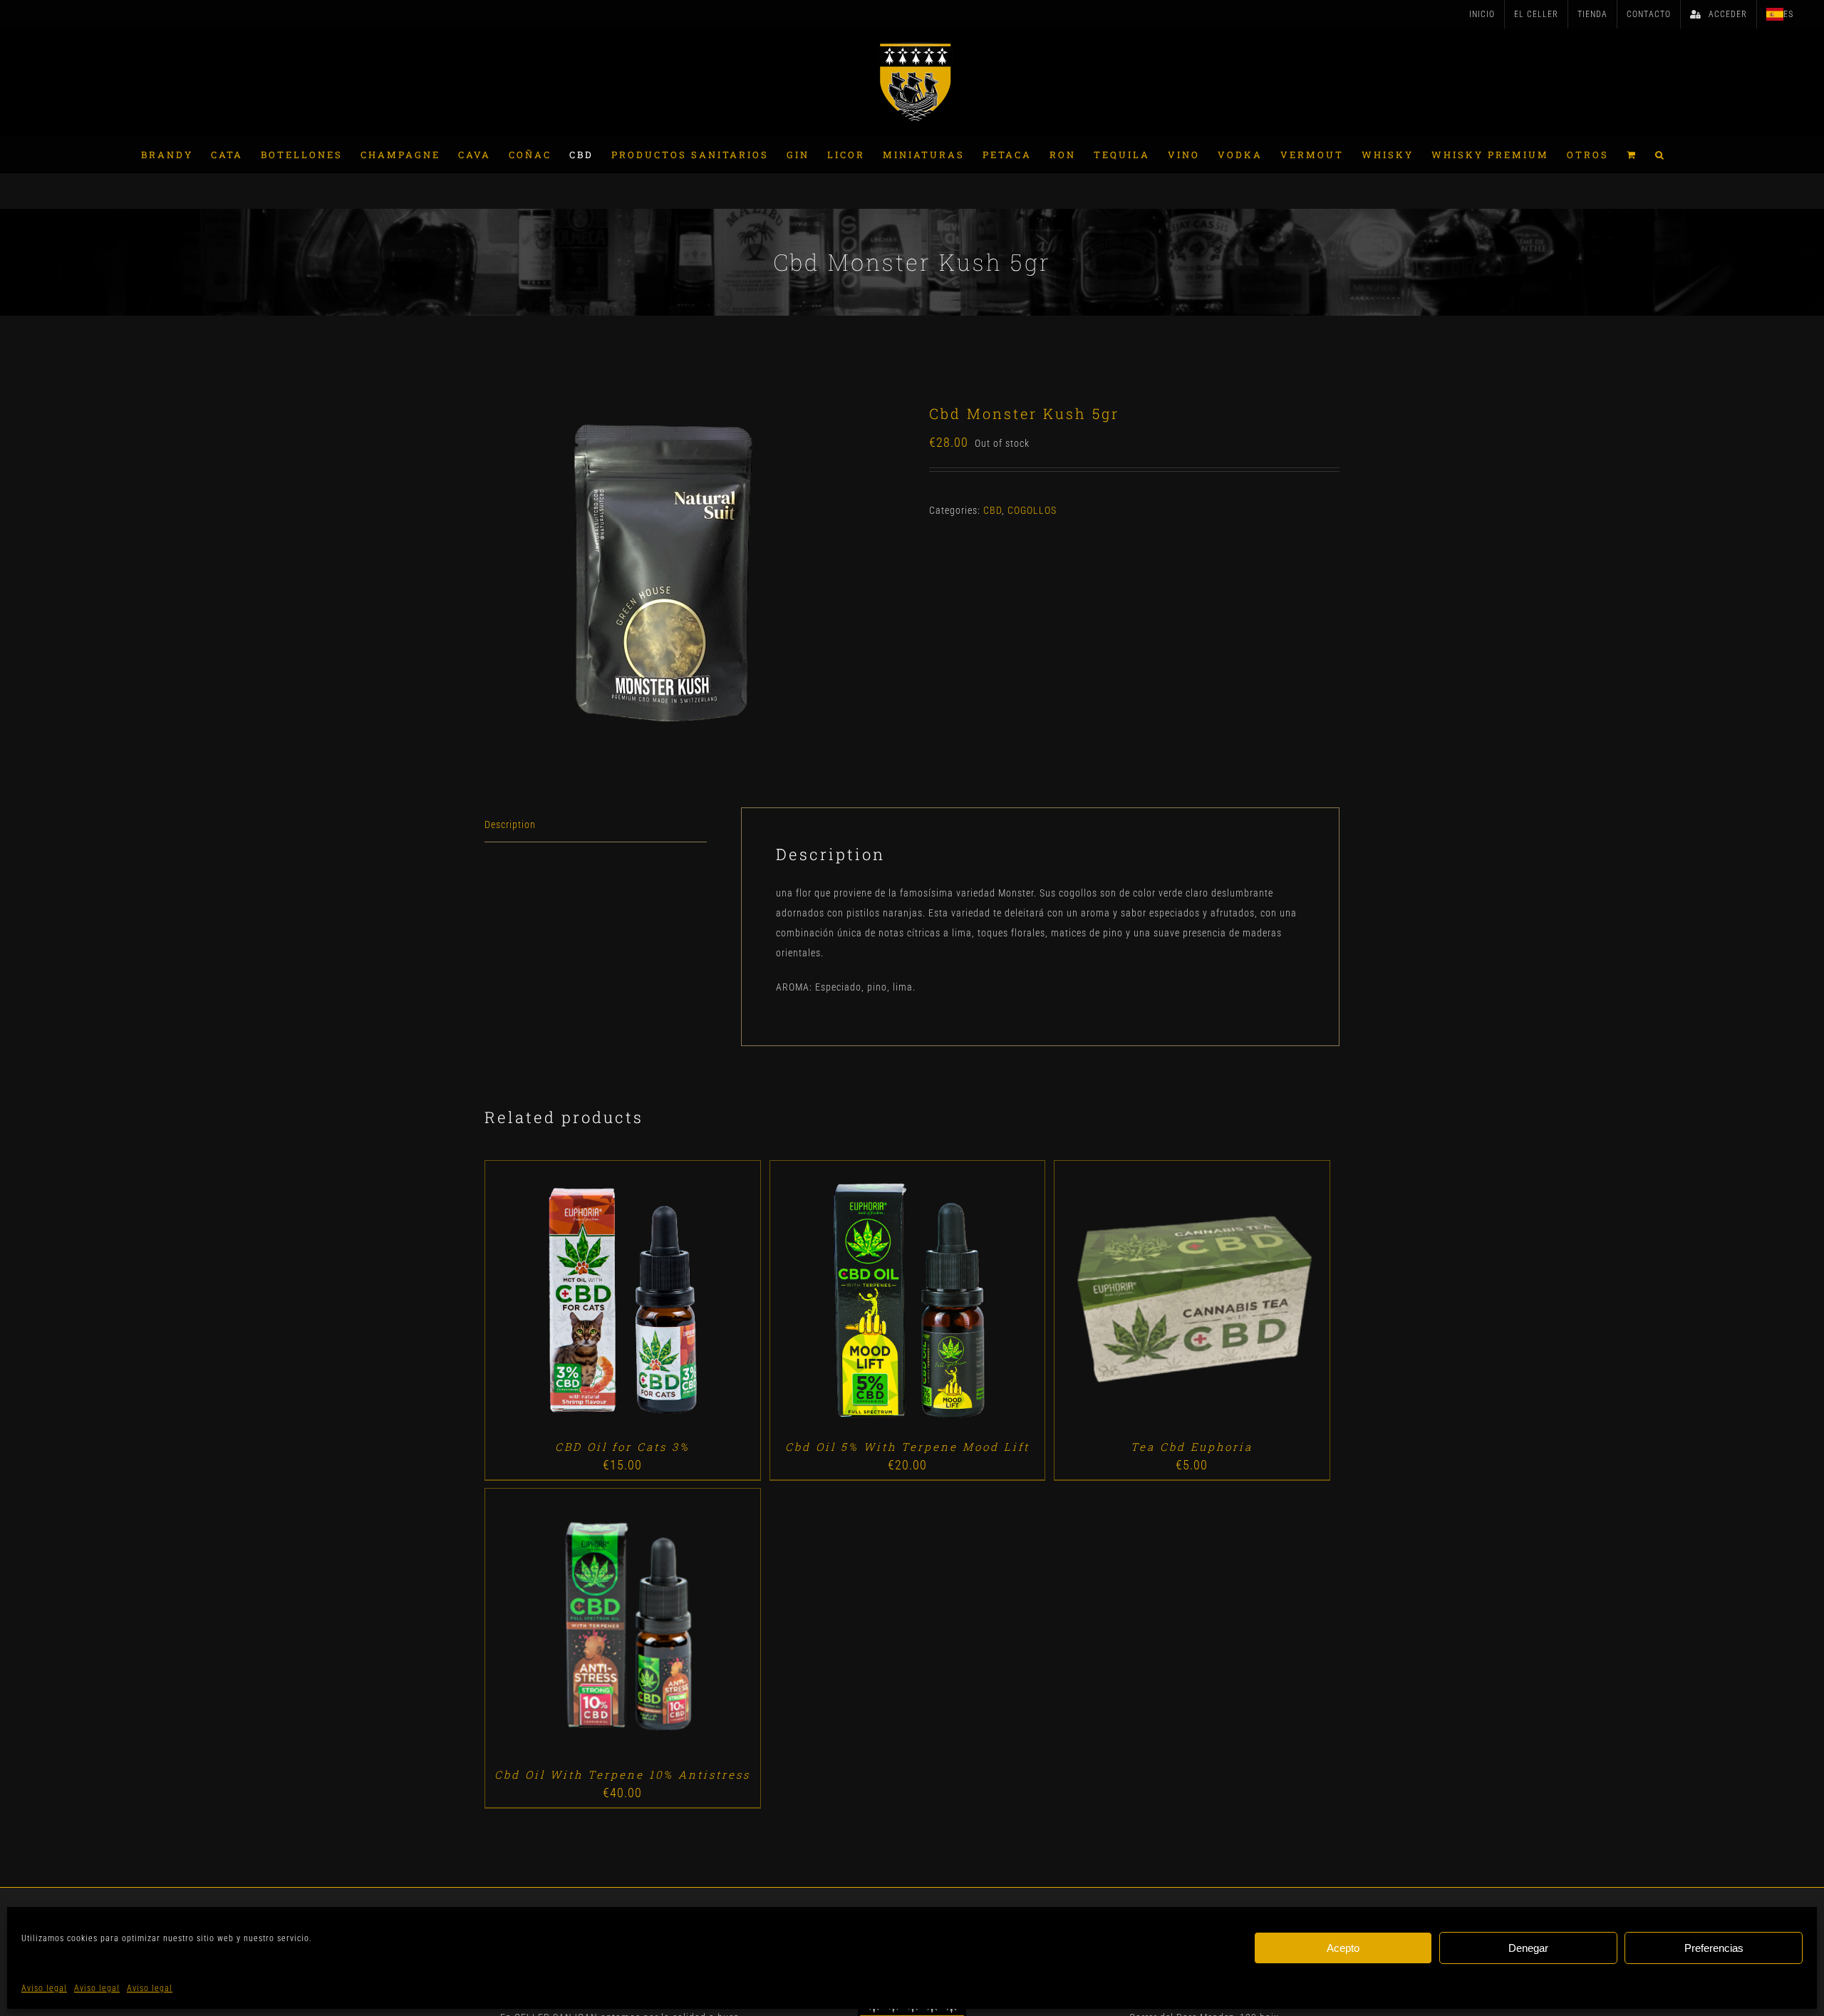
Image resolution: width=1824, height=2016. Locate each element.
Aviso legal (44, 1988)
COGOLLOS (1032, 510)
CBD (993, 510)
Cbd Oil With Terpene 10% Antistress (622, 1774)
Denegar (1528, 1948)
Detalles (663, 1300)
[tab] (596, 825)
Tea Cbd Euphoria (1192, 1447)
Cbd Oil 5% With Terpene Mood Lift (907, 1447)
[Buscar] (1660, 155)
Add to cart (589, 1300)
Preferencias (1714, 1948)
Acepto (1343, 1948)
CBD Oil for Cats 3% (622, 1447)
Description (510, 825)
